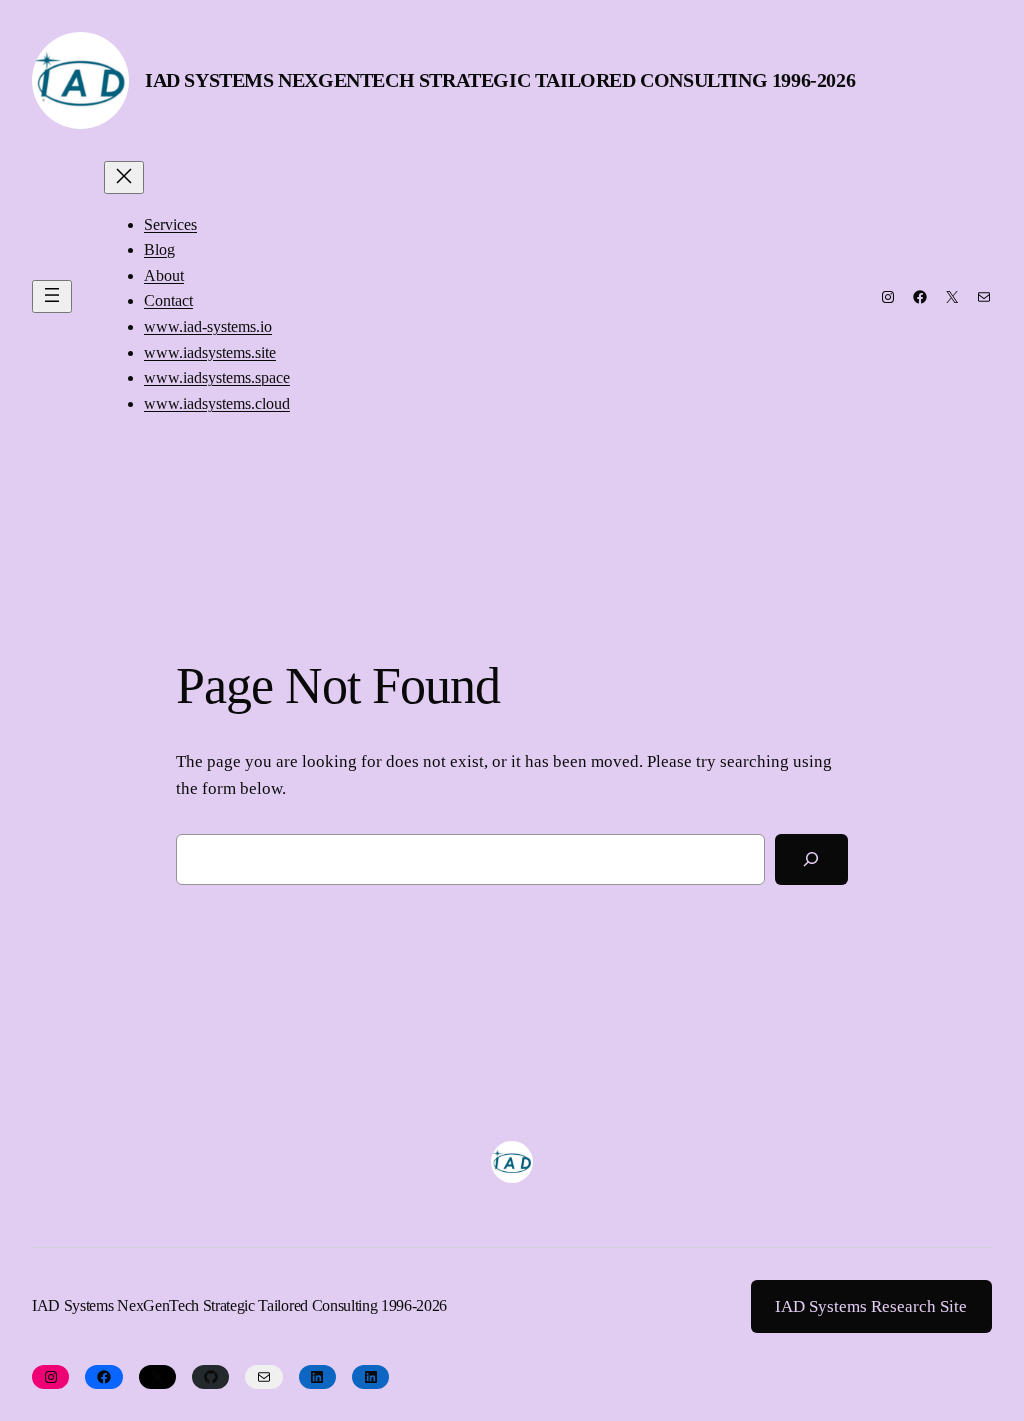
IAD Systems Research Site (871, 1306)
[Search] (811, 859)
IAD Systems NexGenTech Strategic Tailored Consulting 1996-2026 (500, 80)
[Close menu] (124, 177)
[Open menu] (52, 296)
